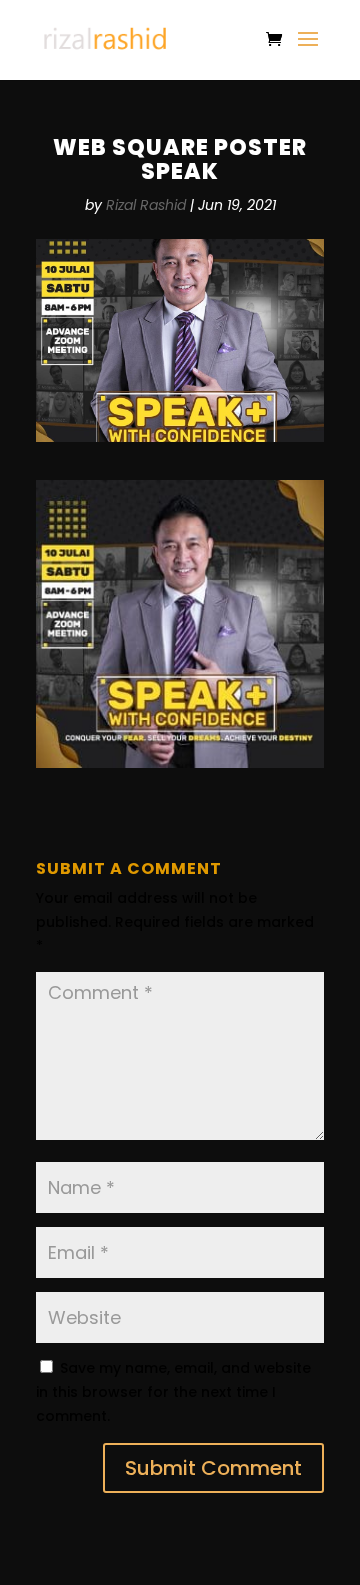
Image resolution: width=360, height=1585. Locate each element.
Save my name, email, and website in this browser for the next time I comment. (173, 1392)
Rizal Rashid (146, 205)
